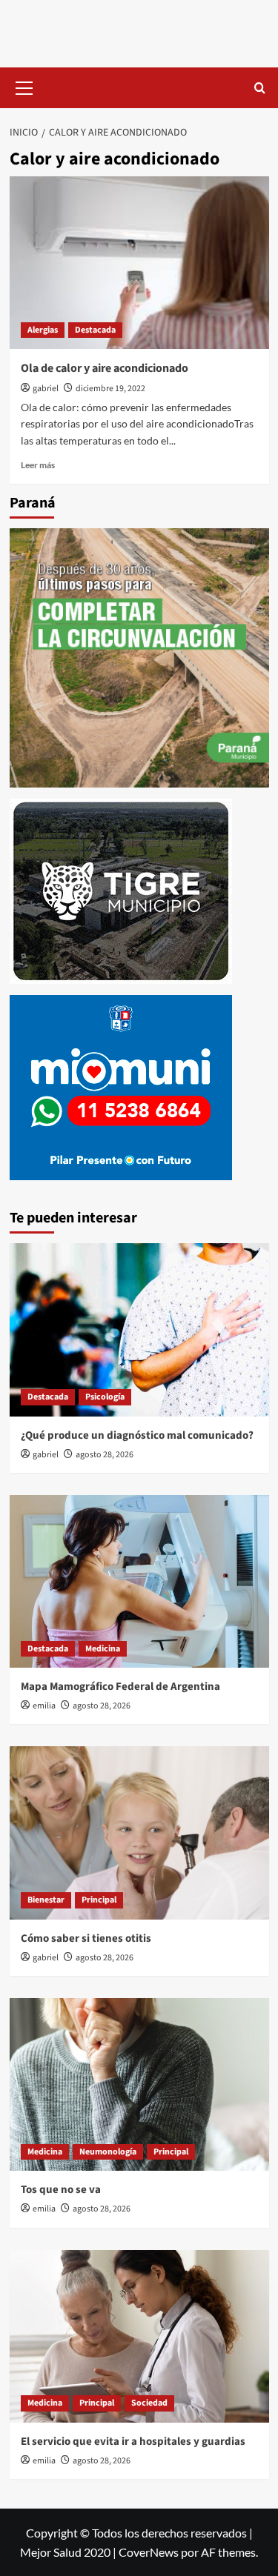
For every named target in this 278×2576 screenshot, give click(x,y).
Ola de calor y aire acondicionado (105, 368)
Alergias (43, 330)
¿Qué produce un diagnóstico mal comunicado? (137, 1435)
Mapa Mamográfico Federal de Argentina (120, 1687)
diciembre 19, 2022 (110, 389)
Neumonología (108, 2152)
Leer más (38, 465)
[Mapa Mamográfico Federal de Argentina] (139, 1581)
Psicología (105, 1397)
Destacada (95, 330)
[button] (24, 86)
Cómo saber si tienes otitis (86, 1938)
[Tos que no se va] (139, 2084)
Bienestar (46, 1900)
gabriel (46, 389)
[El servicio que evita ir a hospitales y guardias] (139, 2336)
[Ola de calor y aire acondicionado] (139, 263)
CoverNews (149, 2552)
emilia (44, 1706)
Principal (99, 1900)
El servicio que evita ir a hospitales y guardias (133, 2442)
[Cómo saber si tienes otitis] (139, 1833)
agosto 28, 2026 (105, 1455)
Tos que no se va (61, 2190)
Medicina (103, 1649)
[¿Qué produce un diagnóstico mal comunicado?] (139, 1329)
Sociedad (149, 2403)
